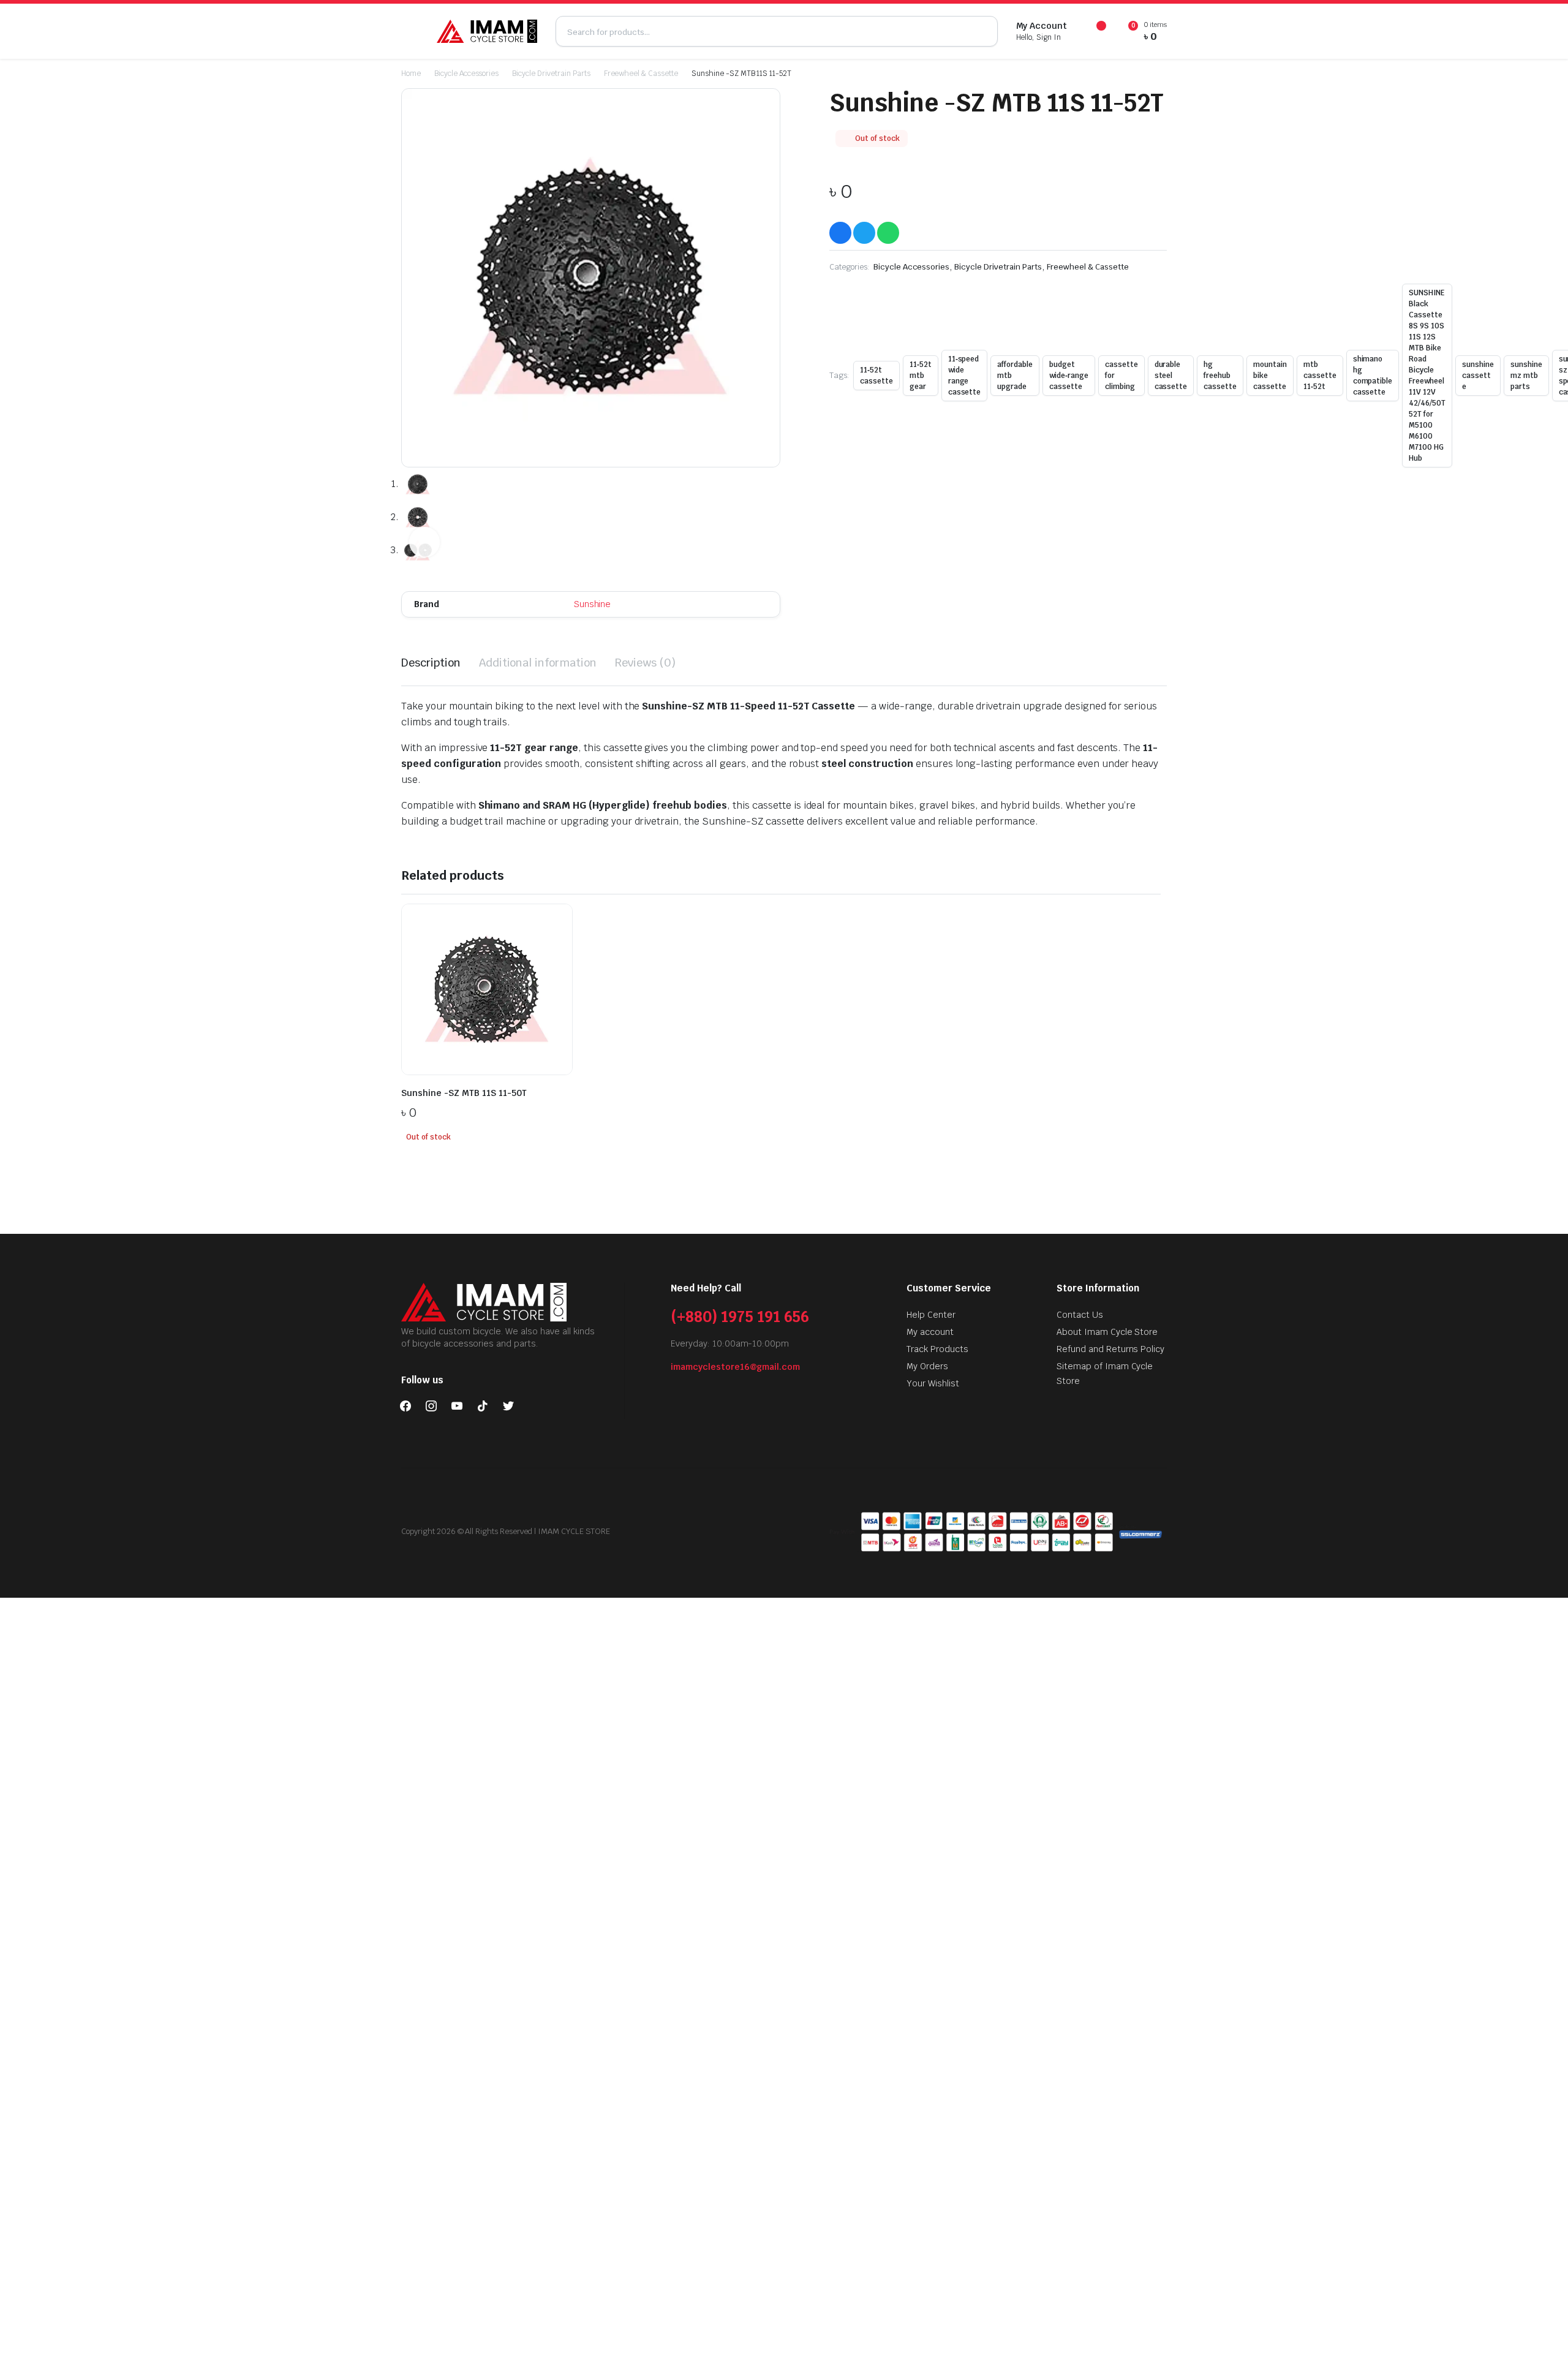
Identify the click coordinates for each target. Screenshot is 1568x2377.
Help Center (931, 1315)
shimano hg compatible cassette (1373, 376)
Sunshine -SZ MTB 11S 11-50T (464, 1093)
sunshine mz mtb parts (1526, 376)
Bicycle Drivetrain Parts (551, 74)
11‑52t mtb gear (921, 376)
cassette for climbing (1121, 376)
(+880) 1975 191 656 (740, 1317)
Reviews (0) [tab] (645, 663)
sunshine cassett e (1478, 376)
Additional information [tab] (538, 663)
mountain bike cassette (1270, 376)
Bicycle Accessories (466, 74)
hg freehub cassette (1220, 376)
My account (930, 1332)
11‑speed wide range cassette (965, 376)
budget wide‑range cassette (1069, 376)
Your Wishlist (933, 1383)
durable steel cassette (1171, 376)
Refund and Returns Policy (1110, 1349)
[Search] (982, 31)
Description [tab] (431, 663)
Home (411, 74)
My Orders (927, 1366)
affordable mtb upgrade (1015, 376)
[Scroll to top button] (1540, 2349)
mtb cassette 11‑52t (1320, 376)
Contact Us (1080, 1315)
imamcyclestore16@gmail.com (735, 1367)
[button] (424, 542)
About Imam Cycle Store (1107, 1332)
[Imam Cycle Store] (487, 31)
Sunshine (593, 604)
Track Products (937, 1349)
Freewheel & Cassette (641, 74)
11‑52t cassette (876, 376)
